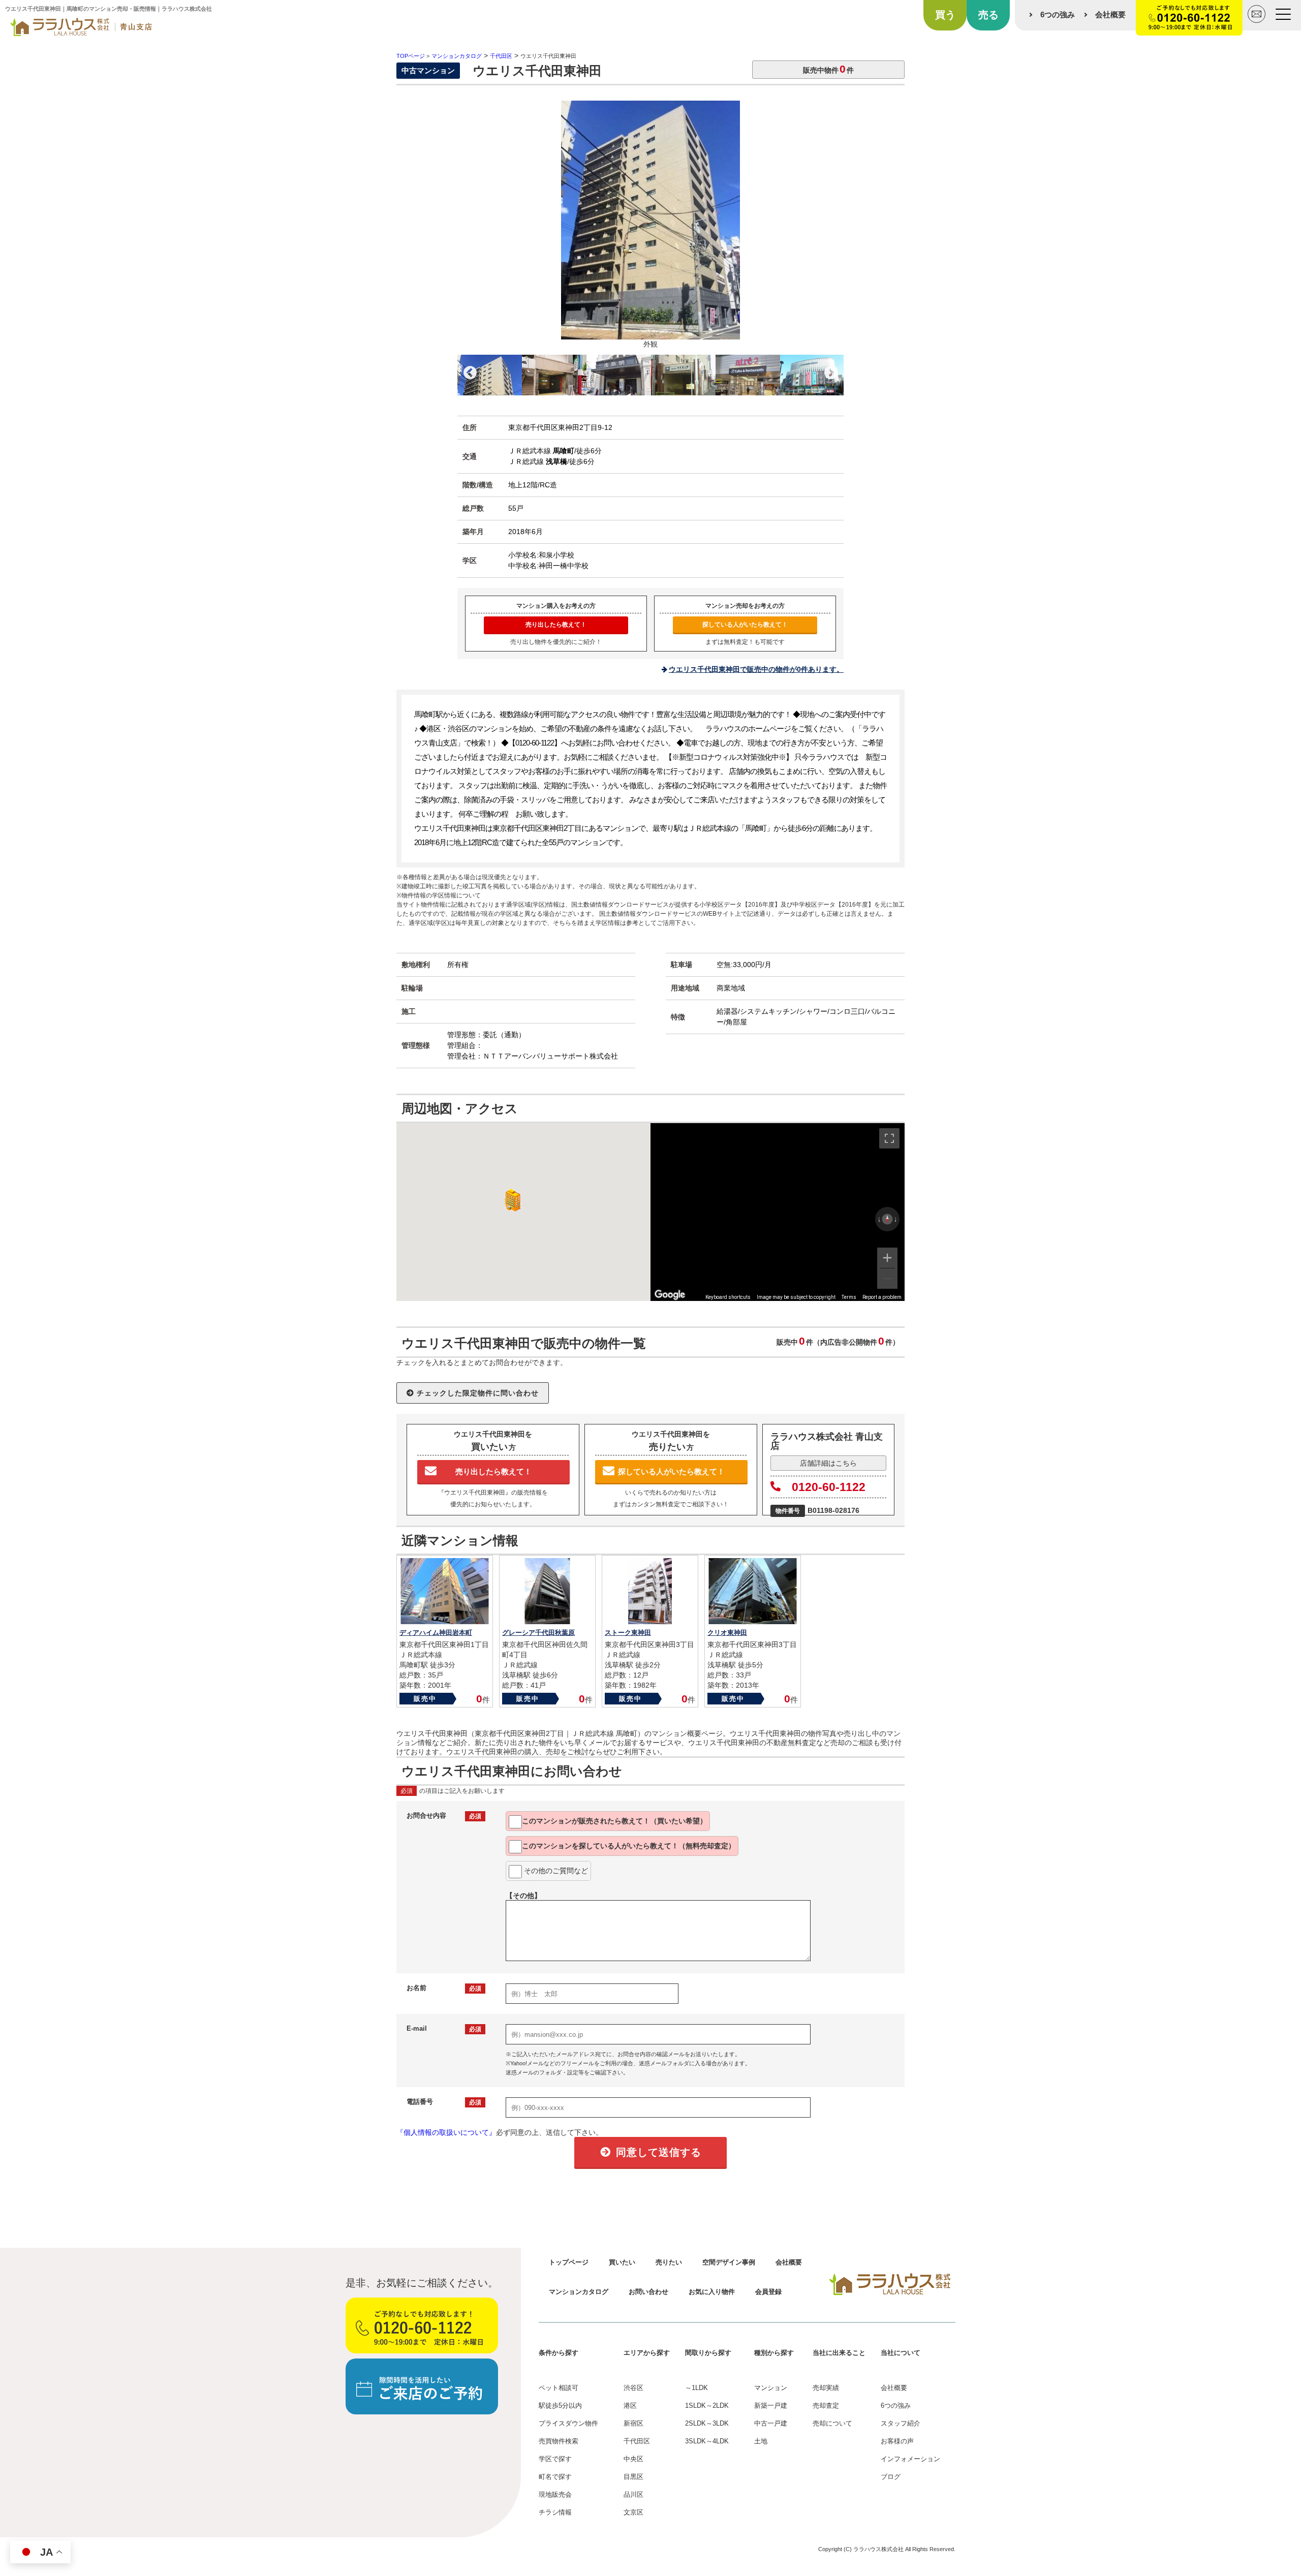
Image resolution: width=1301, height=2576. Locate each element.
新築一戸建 (771, 2406)
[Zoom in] (887, 1258)
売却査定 (826, 2406)
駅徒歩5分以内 (560, 2406)
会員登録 (768, 2292)
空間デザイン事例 (729, 2262)
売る (988, 15)
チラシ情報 (555, 2512)
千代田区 (637, 2441)
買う (945, 15)
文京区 (633, 2512)
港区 (630, 2406)
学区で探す (555, 2459)
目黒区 (633, 2477)
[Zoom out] (887, 1279)
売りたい (669, 2262)
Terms (849, 1297)
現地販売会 (555, 2494)
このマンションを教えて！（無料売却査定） (629, 1846)
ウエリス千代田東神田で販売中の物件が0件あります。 (756, 669)
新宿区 (633, 2423)
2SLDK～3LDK (707, 2423)
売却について (832, 2423)
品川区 (633, 2494)
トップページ (569, 2262)
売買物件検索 (559, 2441)
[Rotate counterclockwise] (879, 1219)
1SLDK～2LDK (707, 2406)
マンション (771, 2388)
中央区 (633, 2459)
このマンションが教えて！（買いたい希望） (614, 1821)
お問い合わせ (648, 2292)
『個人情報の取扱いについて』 (446, 2132)
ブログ (891, 2477)
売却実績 (826, 2388)
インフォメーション (910, 2459)
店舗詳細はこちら (828, 1463)
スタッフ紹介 (901, 2423)
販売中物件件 (828, 69)
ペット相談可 (559, 2388)
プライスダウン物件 (568, 2423)
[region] (778, 1212)
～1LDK (696, 2388)
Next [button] (831, 373)
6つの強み (1058, 14)
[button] (511, 1200)
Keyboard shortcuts (728, 1297)
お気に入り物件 (712, 2292)
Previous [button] (470, 373)
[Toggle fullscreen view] (889, 1138)
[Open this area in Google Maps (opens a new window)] (670, 1294)
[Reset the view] (887, 1219)
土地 (761, 2441)
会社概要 (1110, 14)
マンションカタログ (579, 2292)
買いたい (622, 2262)
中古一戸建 (771, 2423)
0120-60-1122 (829, 1487)
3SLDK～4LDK (707, 2441)
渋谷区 (633, 2388)
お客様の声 (897, 2441)
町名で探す (555, 2477)
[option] (650, 228)
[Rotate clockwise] (896, 1219)
